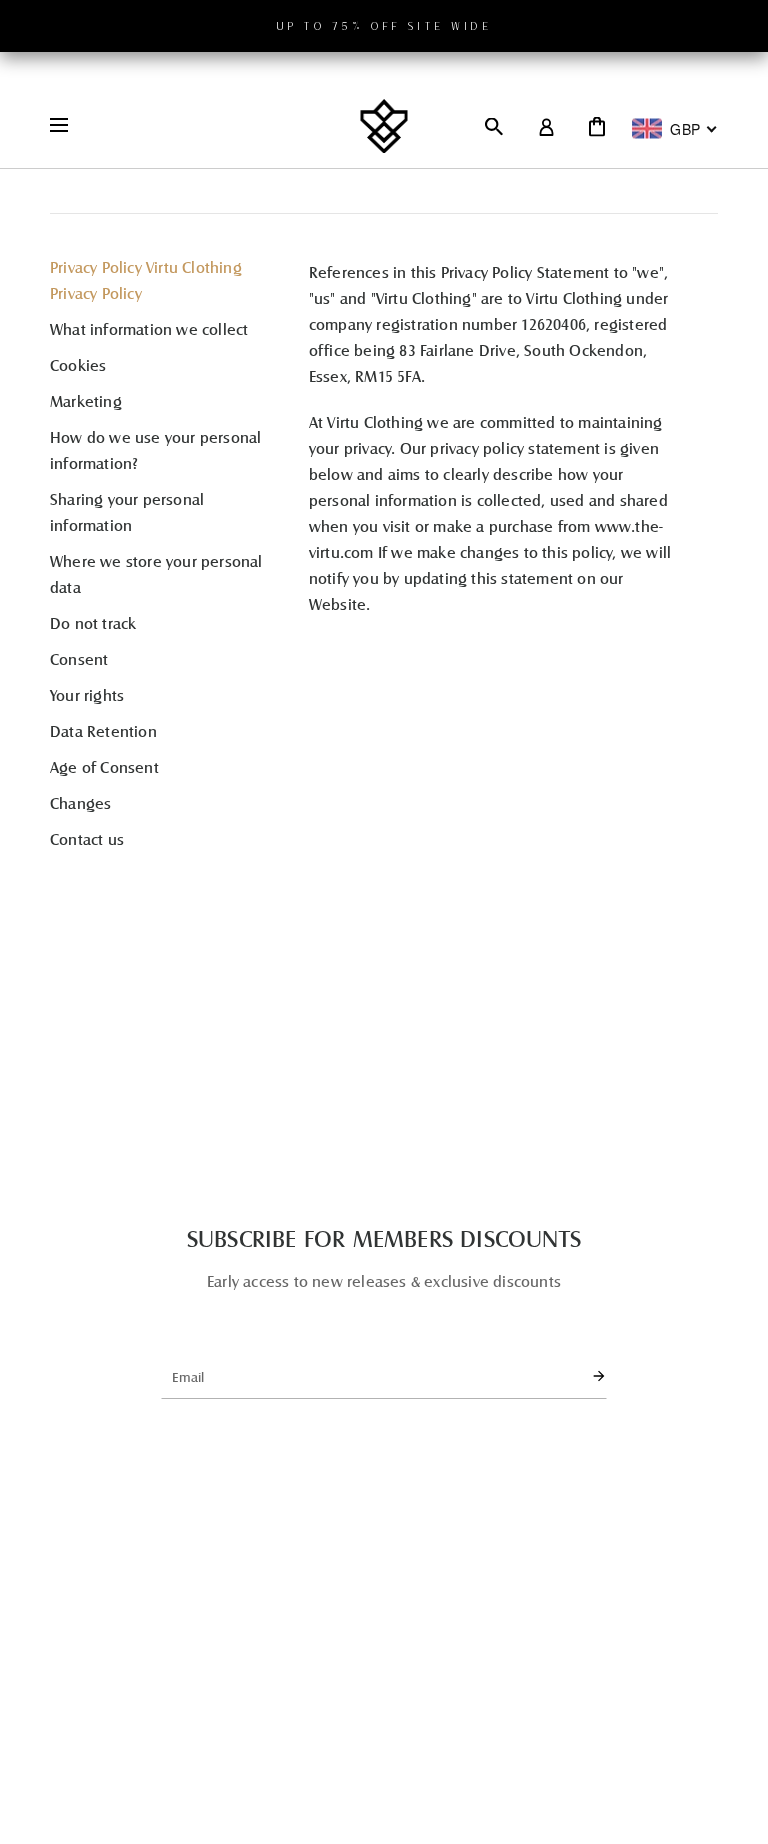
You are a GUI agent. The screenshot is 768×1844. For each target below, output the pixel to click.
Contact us (87, 838)
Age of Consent (104, 766)
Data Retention (103, 730)
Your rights (87, 694)
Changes (80, 802)
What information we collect (149, 328)
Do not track (93, 622)
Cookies (78, 364)
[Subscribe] (582, 1376)
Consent (79, 658)
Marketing (86, 400)
